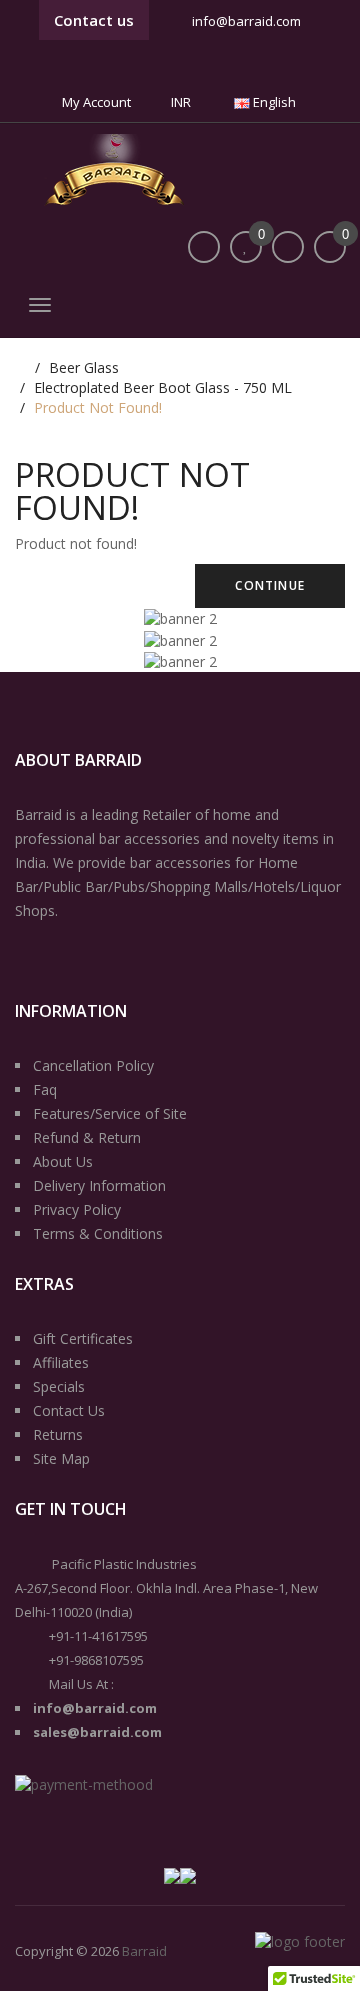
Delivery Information (99, 1185)
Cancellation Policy (93, 1065)
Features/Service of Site (110, 1113)
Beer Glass (84, 367)
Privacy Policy (77, 1209)
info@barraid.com (246, 21)
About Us (63, 1161)
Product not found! (98, 407)
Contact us (94, 20)
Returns (58, 1434)
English (274, 102)
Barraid (144, 1951)
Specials (59, 1386)
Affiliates (61, 1362)
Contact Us (69, 1410)
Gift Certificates (83, 1338)
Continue (270, 585)
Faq (45, 1089)
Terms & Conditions (98, 1233)
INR (182, 102)
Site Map (61, 1458)
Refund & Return (87, 1137)
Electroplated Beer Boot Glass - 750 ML (163, 387)
